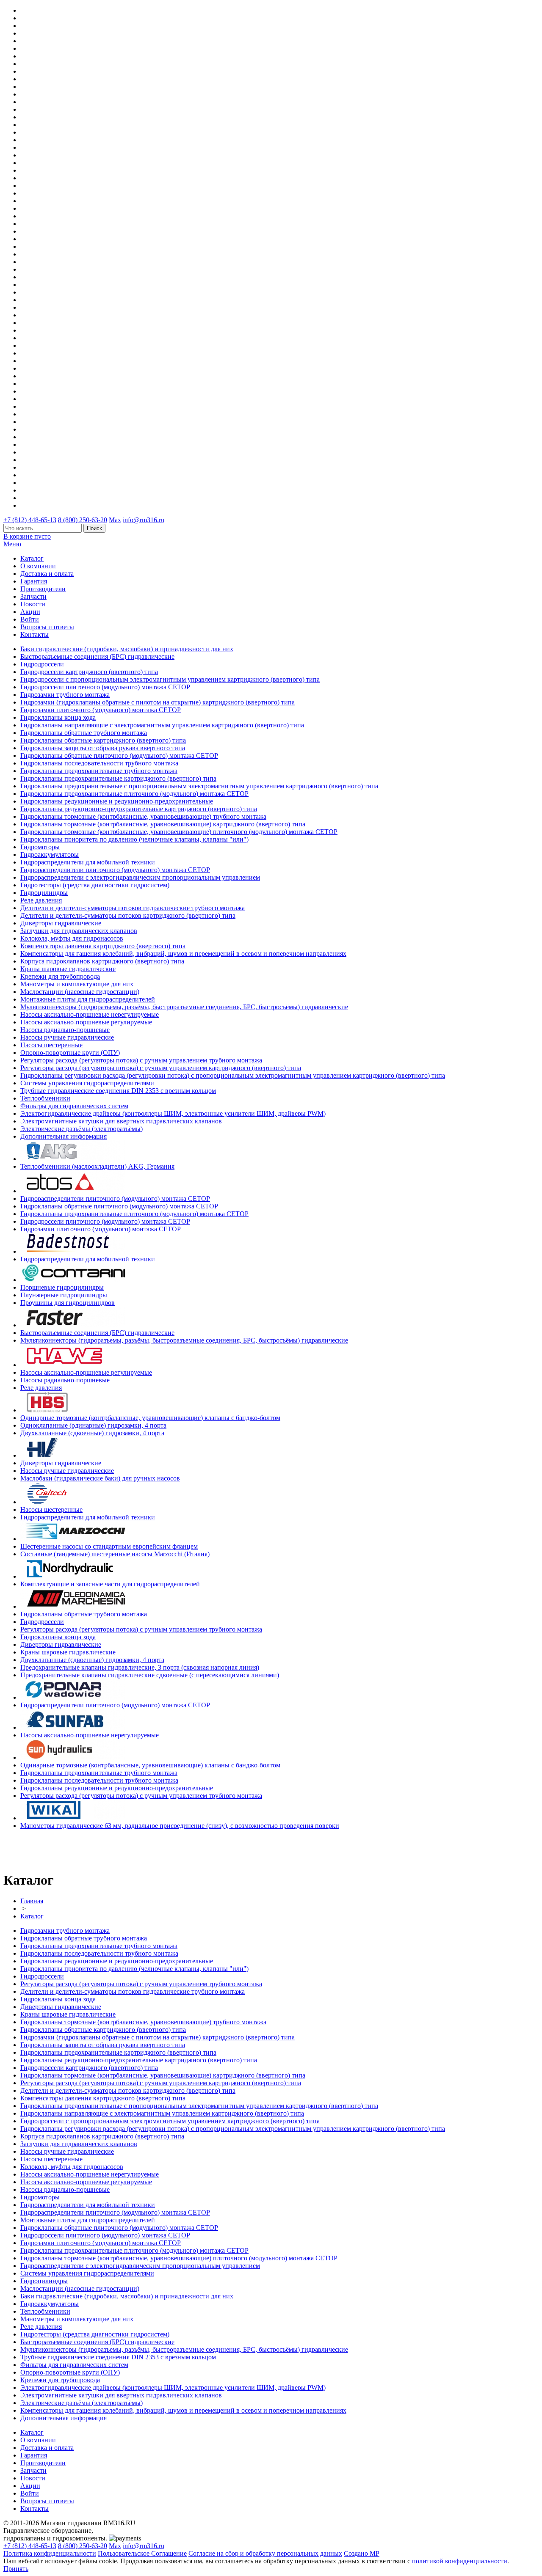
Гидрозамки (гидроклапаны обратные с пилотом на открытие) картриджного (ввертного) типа (158, 702)
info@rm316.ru (144, 520)
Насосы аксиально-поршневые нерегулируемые (90, 1014)
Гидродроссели (42, 664)
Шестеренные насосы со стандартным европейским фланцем (109, 1546)
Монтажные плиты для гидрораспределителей (88, 999)
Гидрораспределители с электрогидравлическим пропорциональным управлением (140, 877)
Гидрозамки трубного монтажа (65, 695)
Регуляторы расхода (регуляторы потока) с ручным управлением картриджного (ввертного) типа (161, 1068)
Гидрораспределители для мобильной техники (88, 862)
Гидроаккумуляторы (50, 855)
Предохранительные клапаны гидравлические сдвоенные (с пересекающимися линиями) (150, 1675)
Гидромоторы (40, 847)
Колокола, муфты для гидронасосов (72, 938)
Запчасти (33, 596)
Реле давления (41, 900)
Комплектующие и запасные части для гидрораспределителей (110, 1584)
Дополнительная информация (64, 1136)
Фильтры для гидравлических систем (74, 1106)
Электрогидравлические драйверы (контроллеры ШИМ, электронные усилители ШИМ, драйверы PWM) (173, 1113)
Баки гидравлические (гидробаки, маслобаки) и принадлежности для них (127, 649)
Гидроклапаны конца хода (58, 717)
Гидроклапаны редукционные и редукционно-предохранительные (117, 801)
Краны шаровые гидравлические (68, 969)
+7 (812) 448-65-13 (30, 520)
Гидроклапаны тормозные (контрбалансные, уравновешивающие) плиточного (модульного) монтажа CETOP (179, 832)
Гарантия (34, 581)
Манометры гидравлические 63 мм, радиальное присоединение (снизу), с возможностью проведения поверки (180, 1826)
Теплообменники (45, 1098)
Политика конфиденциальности (50, 2553)
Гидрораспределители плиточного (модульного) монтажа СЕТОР (115, 870)
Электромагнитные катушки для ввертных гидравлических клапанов (121, 1121)
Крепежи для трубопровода (60, 976)
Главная (32, 1901)
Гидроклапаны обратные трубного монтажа (84, 733)
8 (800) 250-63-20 (83, 520)
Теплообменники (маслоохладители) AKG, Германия (97, 1166)
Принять (16, 2569)
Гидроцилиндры (44, 893)
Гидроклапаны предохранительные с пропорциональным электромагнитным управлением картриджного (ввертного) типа (199, 786)
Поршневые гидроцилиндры (62, 1287)
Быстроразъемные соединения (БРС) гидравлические (97, 656)
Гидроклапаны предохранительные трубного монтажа (99, 771)
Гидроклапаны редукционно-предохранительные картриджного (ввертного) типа (139, 809)
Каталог (32, 558)
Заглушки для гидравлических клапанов (79, 931)
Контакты (35, 634)
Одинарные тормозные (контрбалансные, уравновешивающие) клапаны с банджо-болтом (150, 1418)
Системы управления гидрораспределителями (87, 1083)
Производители (43, 589)
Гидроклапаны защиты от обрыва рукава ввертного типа (103, 748)
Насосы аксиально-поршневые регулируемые (86, 1022)
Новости (33, 604)
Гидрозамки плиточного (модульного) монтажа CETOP (101, 710)
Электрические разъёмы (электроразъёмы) (82, 1129)
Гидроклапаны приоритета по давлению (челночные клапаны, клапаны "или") (134, 839)
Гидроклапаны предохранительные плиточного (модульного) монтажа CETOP (134, 794)
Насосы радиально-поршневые (65, 1030)
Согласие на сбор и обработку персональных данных (265, 2553)
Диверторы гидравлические (61, 923)
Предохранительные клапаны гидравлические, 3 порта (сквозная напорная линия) (140, 1667)
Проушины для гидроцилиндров (68, 1303)
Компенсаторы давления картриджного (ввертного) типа (103, 946)
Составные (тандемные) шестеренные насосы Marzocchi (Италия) (115, 1554)
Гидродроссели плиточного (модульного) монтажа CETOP (105, 687)
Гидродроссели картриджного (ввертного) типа (89, 672)
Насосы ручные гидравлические (67, 1037)
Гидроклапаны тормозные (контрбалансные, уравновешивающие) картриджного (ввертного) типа (163, 824)
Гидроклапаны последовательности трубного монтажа (99, 763)
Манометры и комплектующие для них (77, 984)
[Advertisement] (53, 1849)
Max (115, 520)
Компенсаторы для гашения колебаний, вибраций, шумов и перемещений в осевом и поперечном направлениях (183, 954)
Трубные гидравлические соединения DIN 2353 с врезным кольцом (118, 1091)
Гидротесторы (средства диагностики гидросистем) (95, 885)
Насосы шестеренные (51, 1045)
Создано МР (362, 2553)
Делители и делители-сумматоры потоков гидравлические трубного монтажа (133, 908)
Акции (30, 612)
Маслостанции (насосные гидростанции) (80, 992)
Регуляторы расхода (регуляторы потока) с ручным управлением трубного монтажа (141, 1060)
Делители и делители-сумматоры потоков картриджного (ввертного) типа (128, 915)
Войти (30, 619)
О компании (38, 566)
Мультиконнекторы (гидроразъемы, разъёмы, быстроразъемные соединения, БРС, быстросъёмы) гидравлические (184, 1007)
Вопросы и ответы (47, 627)
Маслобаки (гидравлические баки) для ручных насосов (100, 1478)
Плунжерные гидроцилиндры (64, 1295)
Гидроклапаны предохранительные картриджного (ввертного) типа (118, 778)
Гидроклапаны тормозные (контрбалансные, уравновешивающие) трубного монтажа (143, 816)
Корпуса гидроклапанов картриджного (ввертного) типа (102, 961)
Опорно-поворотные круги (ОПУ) (70, 1053)
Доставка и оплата (47, 574)
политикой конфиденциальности (460, 2561)
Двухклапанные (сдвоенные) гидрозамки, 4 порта (92, 1433)
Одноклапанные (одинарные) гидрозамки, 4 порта (93, 1425)
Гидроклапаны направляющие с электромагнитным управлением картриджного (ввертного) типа (162, 725)
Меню (12, 544)
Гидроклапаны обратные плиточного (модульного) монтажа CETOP (119, 755)
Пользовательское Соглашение (142, 2553)
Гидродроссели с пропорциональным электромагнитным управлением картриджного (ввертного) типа (170, 679)
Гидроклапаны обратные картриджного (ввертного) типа (103, 740)
